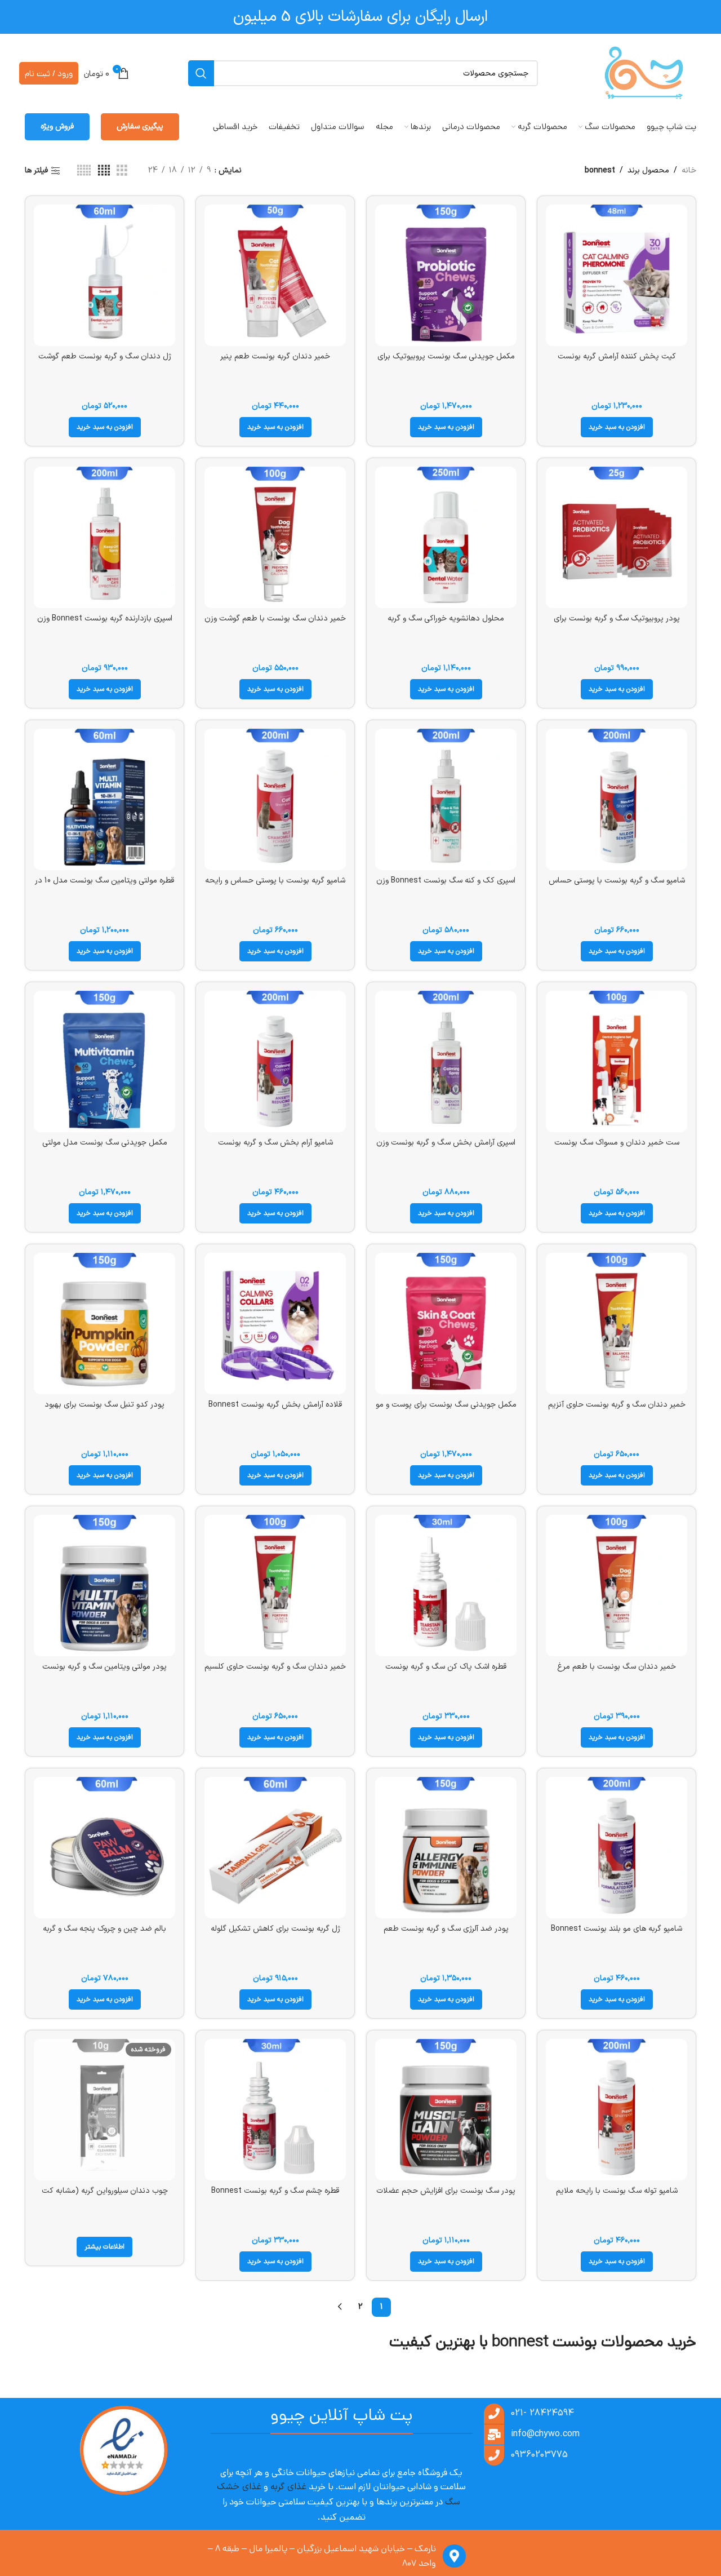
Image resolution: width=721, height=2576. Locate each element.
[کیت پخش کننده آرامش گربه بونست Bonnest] (617, 275)
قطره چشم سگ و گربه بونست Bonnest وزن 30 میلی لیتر (275, 2196)
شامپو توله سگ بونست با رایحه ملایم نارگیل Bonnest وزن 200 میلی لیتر (617, 2196)
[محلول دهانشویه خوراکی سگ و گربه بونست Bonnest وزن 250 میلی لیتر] (446, 537)
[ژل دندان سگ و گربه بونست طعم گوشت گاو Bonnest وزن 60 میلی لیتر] (104, 275)
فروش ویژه (57, 127)
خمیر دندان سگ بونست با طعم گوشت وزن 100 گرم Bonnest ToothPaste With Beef (275, 624)
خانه (689, 170)
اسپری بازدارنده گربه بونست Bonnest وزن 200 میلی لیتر (105, 624)
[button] (617, 427)
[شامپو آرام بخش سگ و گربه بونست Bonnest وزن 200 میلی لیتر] (275, 1061)
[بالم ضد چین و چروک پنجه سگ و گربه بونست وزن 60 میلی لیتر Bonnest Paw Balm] (104, 1848)
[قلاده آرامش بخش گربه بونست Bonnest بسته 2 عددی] (275, 1324)
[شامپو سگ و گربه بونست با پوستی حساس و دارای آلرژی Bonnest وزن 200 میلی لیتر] (617, 799)
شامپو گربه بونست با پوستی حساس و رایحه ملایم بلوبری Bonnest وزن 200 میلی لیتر (275, 886)
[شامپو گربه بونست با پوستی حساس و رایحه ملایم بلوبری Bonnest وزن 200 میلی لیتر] (275, 799)
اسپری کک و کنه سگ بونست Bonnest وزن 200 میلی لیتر (446, 886)
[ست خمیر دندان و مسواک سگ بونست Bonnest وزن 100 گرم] (617, 1061)
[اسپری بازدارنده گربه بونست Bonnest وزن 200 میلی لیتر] (104, 537)
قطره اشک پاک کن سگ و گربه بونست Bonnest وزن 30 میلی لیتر (446, 1672)
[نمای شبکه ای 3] (122, 171)
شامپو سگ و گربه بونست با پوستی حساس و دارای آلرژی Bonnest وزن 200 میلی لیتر (617, 886)
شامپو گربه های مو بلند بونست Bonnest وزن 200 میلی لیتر (617, 1934)
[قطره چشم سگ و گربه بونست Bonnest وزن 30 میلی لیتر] (275, 2110)
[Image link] (123, 2451)
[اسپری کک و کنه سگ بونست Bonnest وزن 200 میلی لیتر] (446, 799)
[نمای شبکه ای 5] (84, 171)
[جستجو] (201, 73)
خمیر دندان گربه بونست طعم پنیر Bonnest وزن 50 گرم (275, 362)
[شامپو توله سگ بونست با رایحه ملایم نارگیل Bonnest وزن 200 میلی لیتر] (617, 2110)
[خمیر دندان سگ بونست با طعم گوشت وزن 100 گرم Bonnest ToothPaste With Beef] (275, 537)
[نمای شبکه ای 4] (104, 171)
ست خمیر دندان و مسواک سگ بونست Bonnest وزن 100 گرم (617, 1148)
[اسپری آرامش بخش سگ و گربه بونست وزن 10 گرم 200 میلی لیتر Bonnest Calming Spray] (446, 1061)
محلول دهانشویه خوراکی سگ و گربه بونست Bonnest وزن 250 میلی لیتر (446, 624)
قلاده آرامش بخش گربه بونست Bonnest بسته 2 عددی (275, 1410)
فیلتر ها (36, 171)
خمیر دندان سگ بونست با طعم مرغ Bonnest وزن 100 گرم (617, 1672)
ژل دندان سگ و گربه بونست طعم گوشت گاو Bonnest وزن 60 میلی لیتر (105, 362)
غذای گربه (288, 2487)
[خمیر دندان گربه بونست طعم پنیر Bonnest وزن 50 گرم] (275, 275)
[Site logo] (644, 73)
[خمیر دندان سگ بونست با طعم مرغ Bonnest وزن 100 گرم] (617, 1586)
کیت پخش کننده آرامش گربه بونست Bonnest (617, 362)
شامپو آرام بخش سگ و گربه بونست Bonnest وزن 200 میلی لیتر (275, 1148)
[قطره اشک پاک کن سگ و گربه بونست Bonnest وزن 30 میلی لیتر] (446, 1586)
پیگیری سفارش (140, 127)
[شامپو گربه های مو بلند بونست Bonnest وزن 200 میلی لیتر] (617, 1848)
